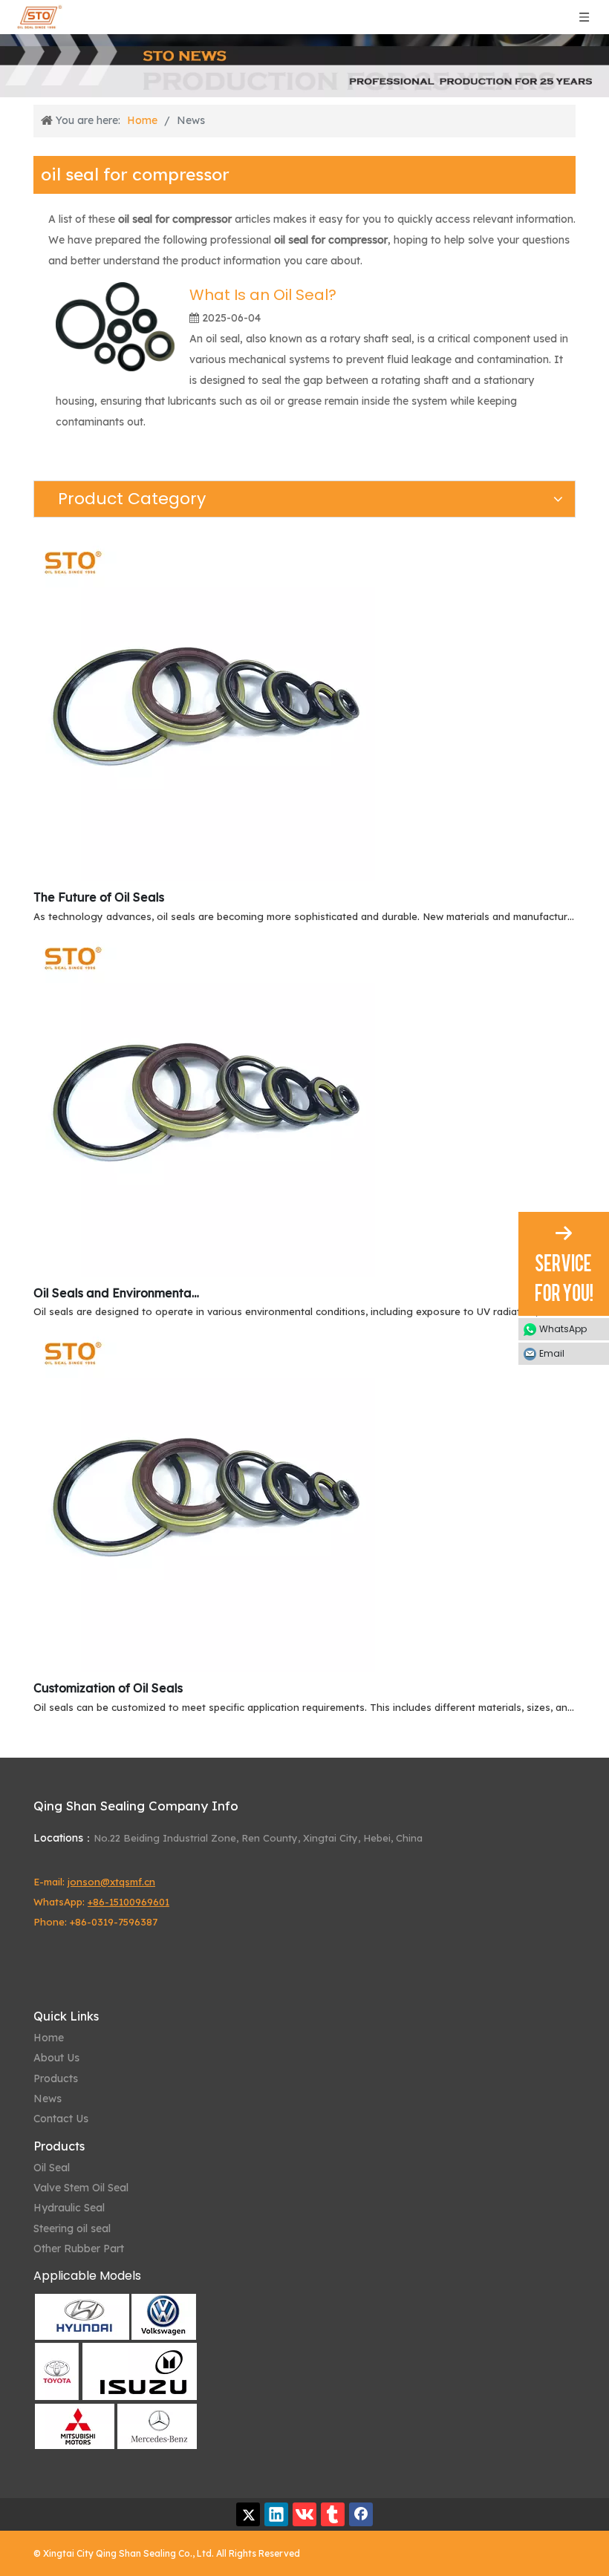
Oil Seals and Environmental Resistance (117, 1293)
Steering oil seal (72, 2228)
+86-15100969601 (128, 1902)
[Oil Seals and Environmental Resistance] (204, 1273)
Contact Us (61, 2119)
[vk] (304, 2514)
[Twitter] (248, 2514)
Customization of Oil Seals (108, 1688)
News (48, 2099)
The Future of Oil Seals (99, 897)
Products (56, 2078)
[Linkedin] (276, 2514)
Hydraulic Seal (69, 2208)
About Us (56, 2058)
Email (552, 1353)
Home (49, 2038)
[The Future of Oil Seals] (204, 877)
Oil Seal (52, 2168)
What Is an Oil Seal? (263, 295)
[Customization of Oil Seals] (204, 1668)
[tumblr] (333, 2514)
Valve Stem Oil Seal (81, 2188)
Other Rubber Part (79, 2249)
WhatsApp (563, 1329)
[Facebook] (361, 2514)
